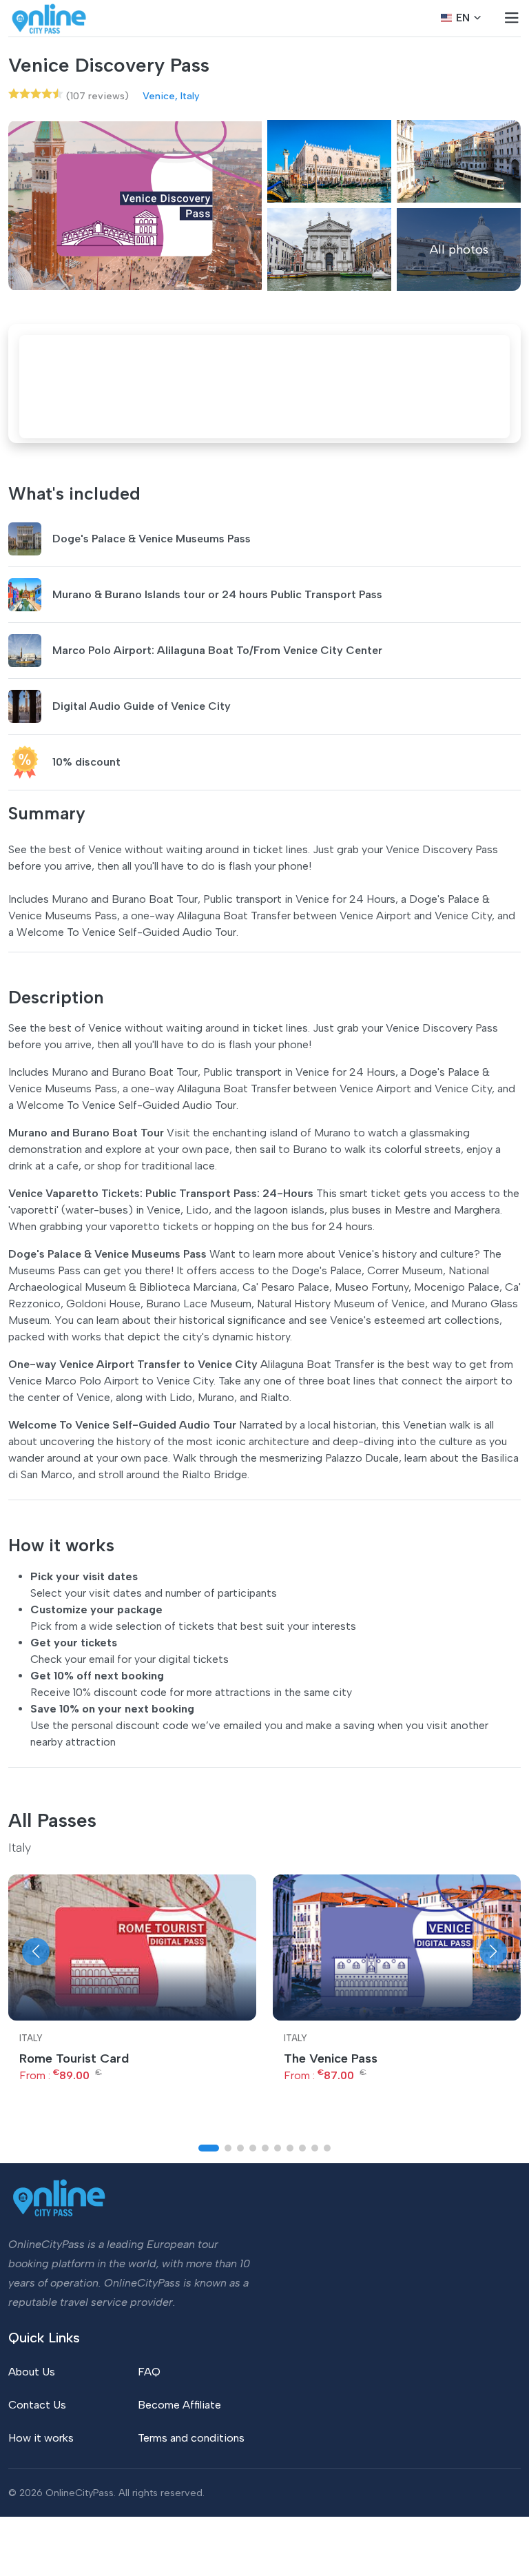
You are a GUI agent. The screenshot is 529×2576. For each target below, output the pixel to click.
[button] (36, 1952)
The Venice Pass (331, 2058)
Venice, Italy (171, 96)
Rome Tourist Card (74, 2058)
